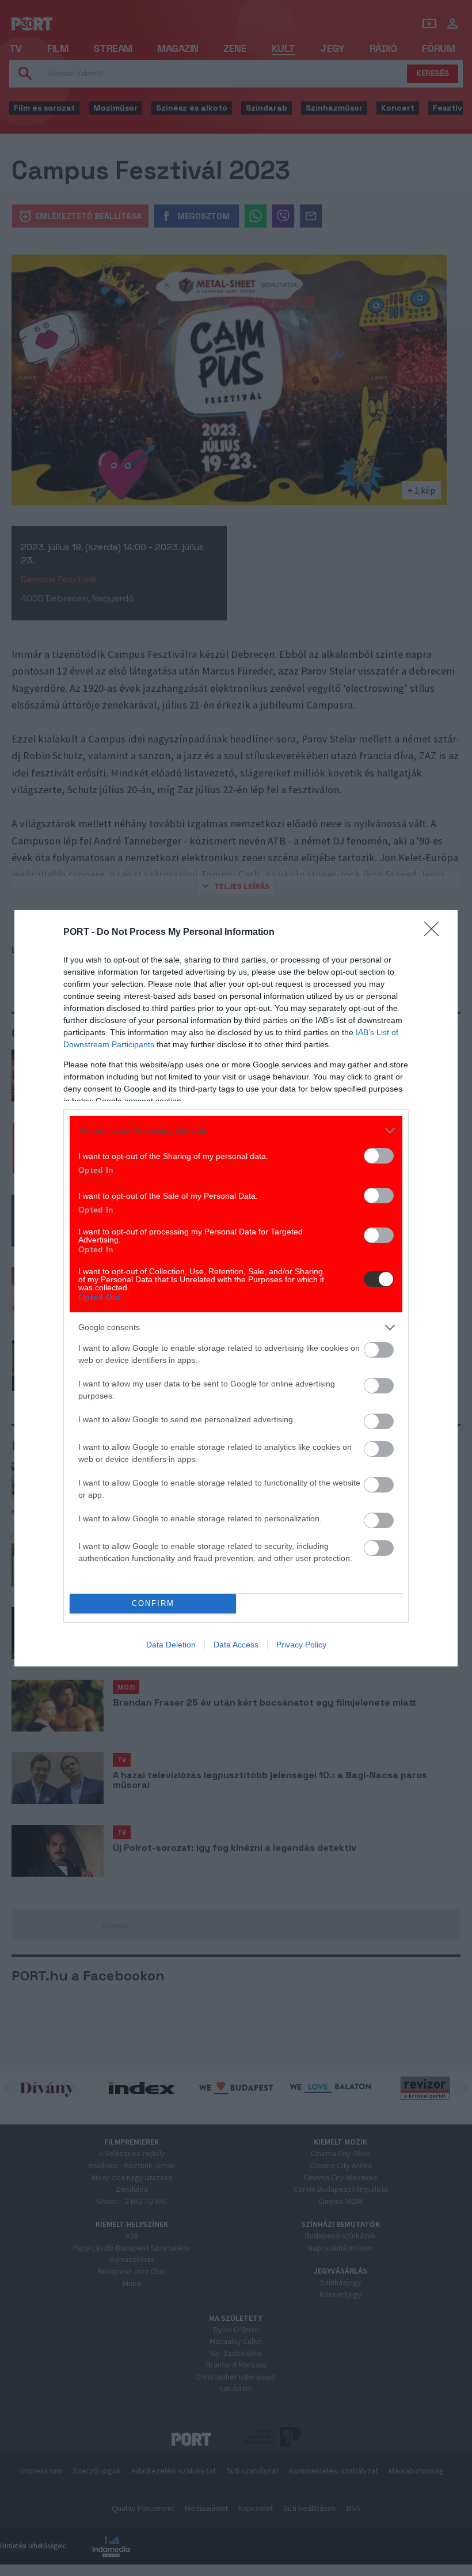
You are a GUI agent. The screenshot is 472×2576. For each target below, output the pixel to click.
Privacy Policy (301, 1645)
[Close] (435, 933)
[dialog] (236, 1288)
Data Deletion (171, 1645)
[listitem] (236, 1130)
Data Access (236, 1645)
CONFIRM (153, 1603)
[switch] (379, 1156)
